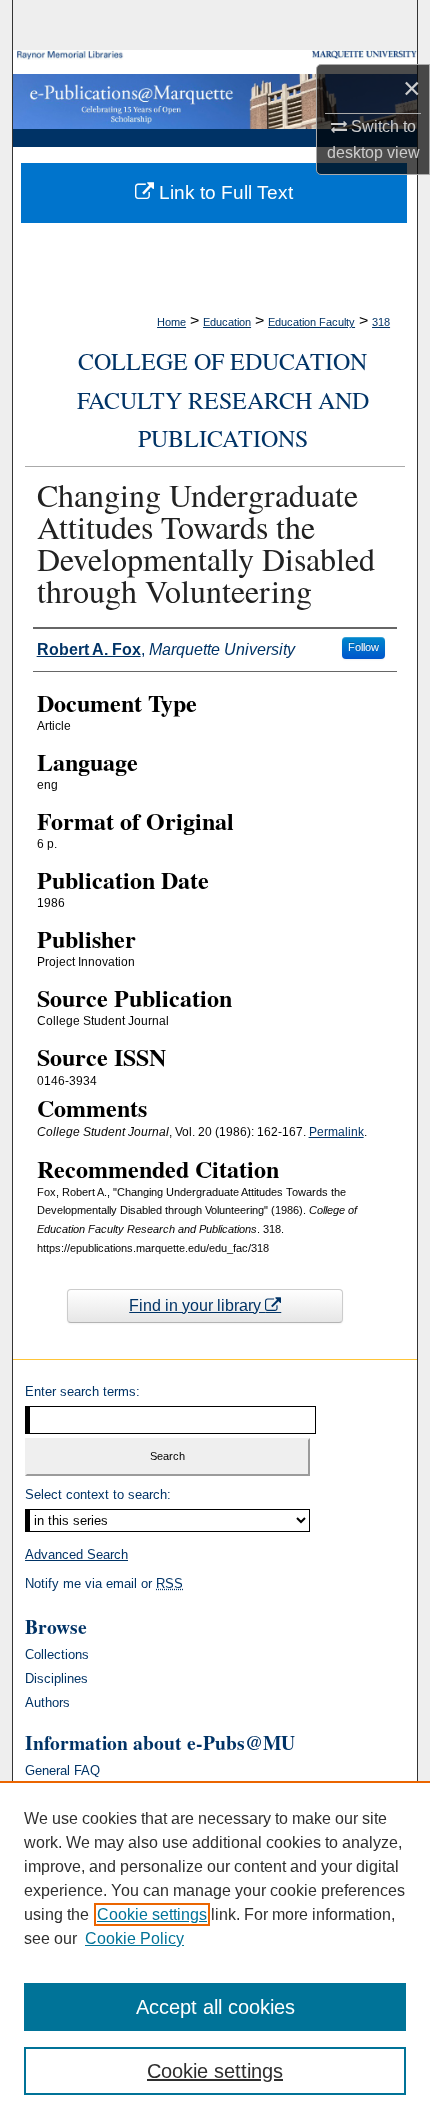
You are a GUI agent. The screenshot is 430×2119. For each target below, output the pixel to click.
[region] (215, 1950)
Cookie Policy (134, 1938)
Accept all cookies (215, 2007)
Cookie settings (152, 1914)
